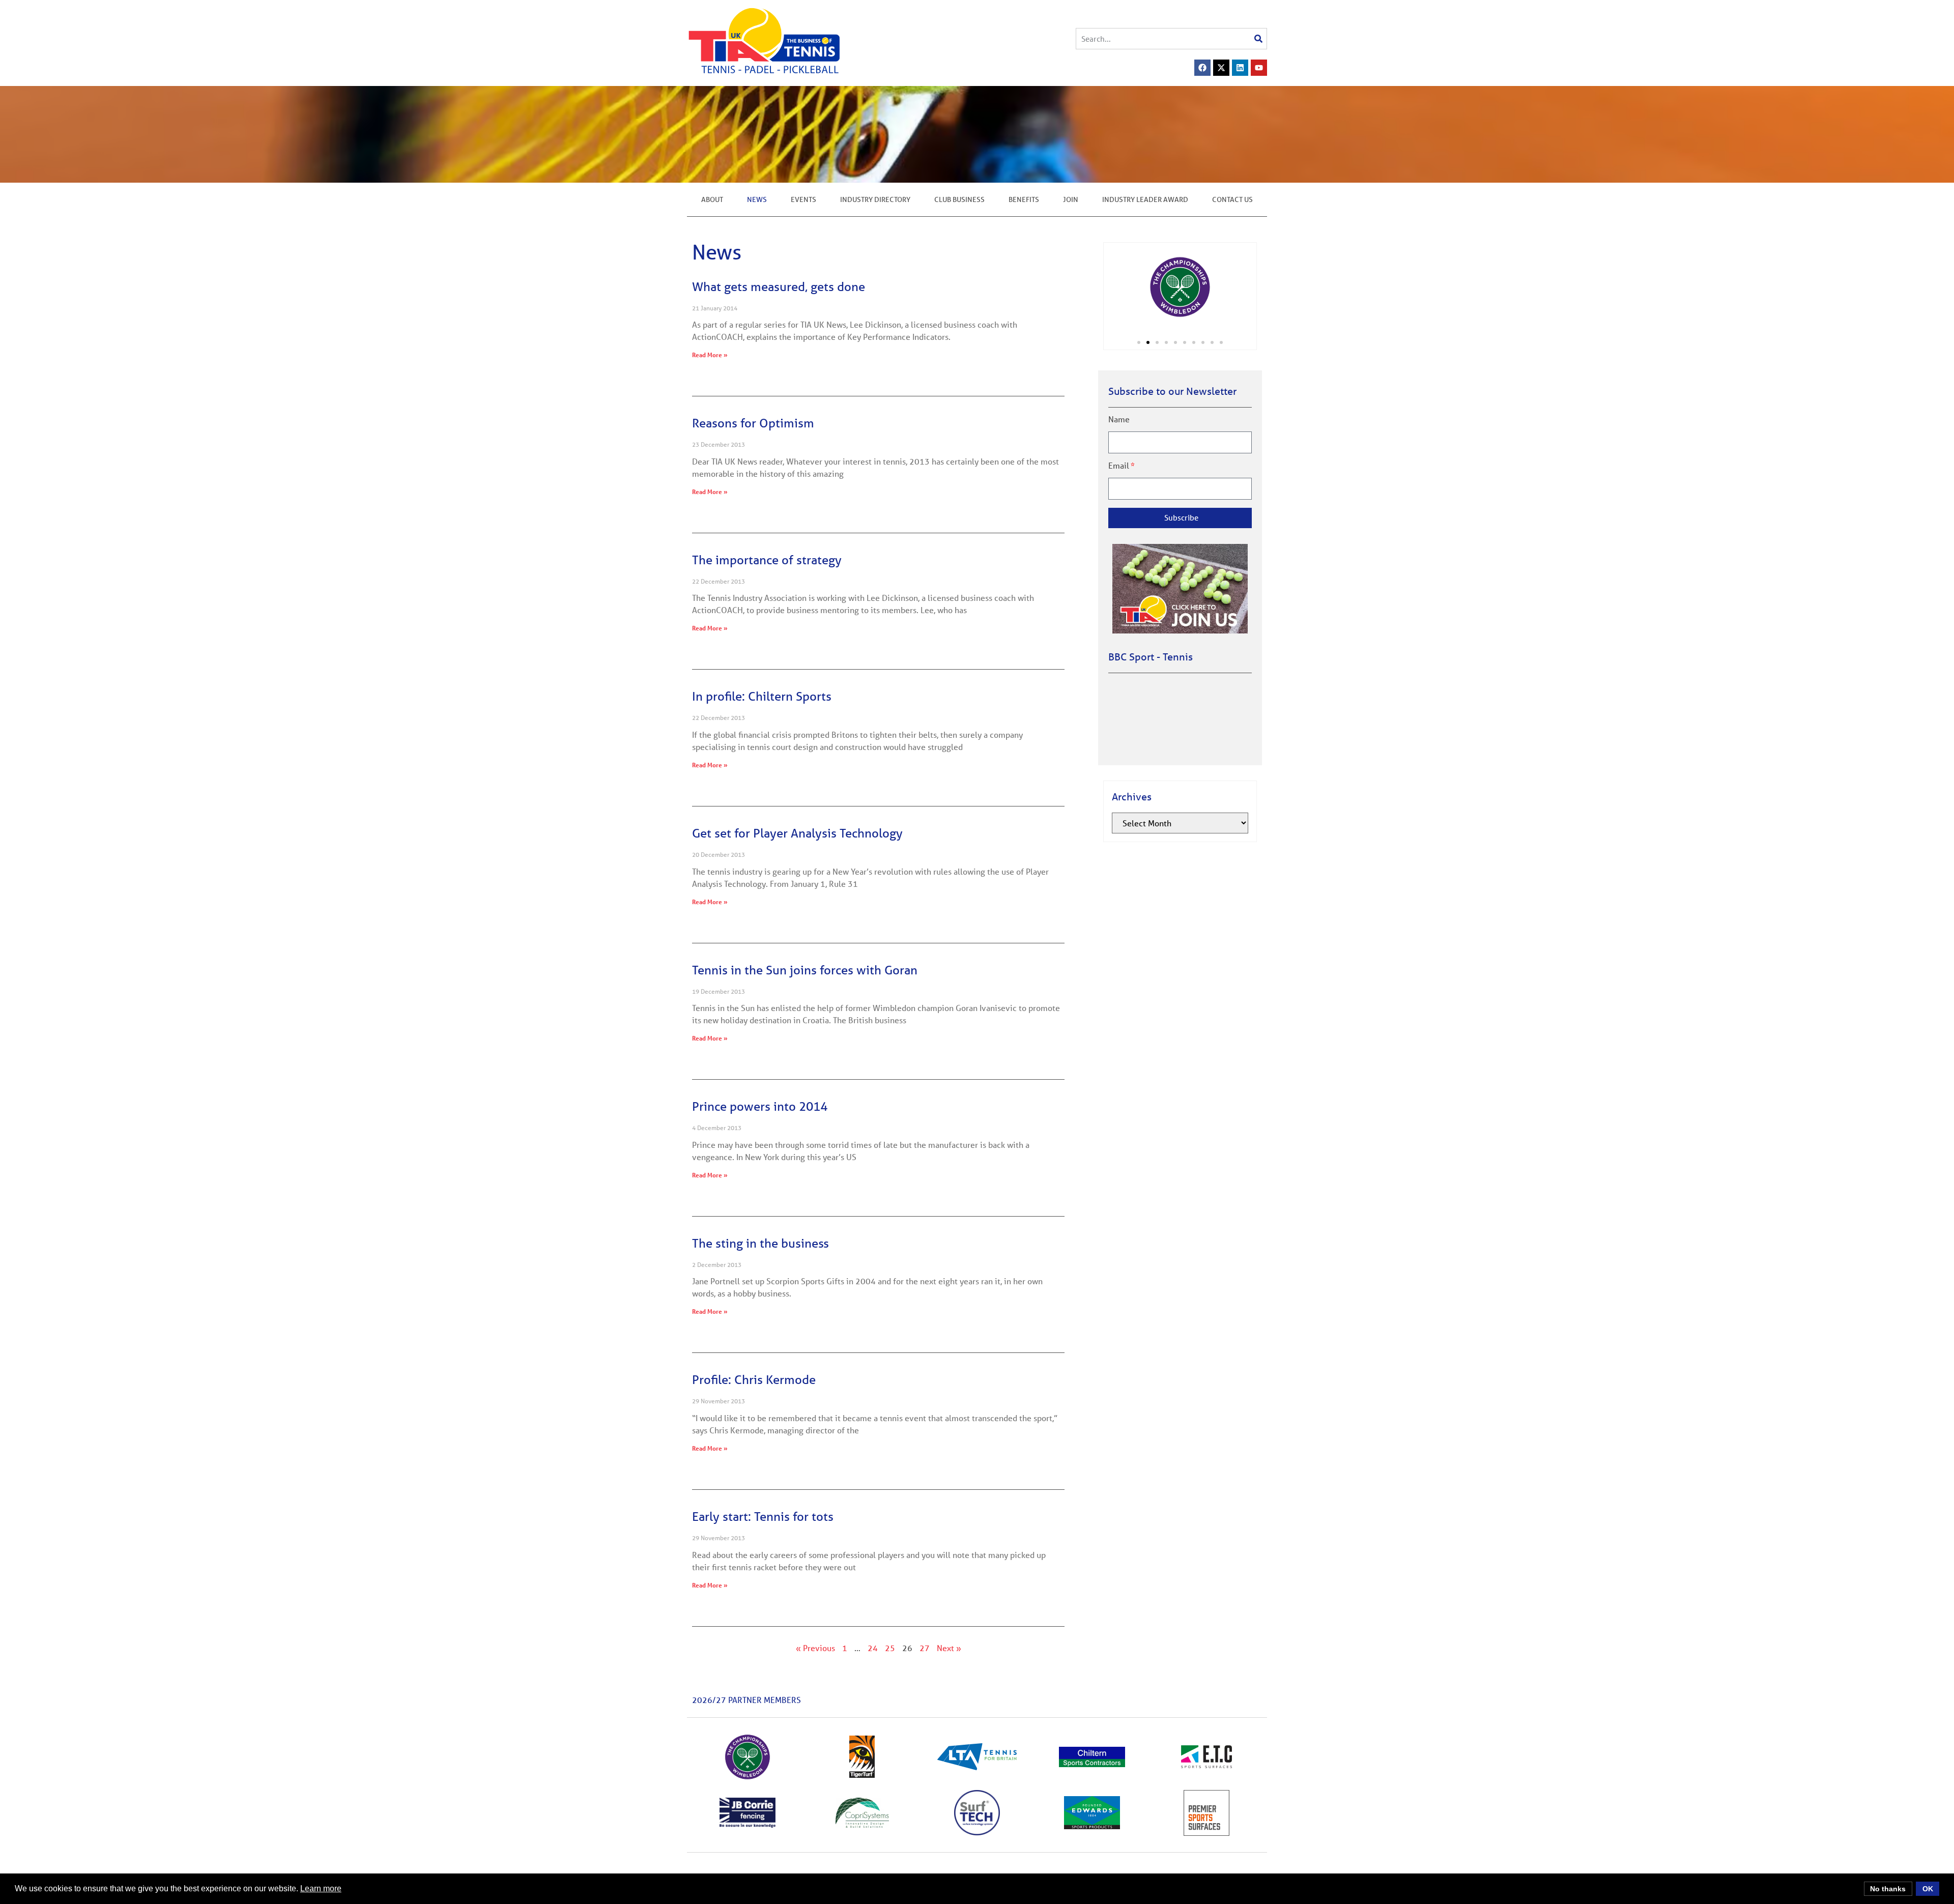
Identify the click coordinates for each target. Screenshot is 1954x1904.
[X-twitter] (1221, 68)
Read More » (710, 355)
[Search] (1258, 39)
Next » (949, 1648)
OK (1928, 1889)
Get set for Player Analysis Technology (797, 833)
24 (873, 1648)
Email (1119, 466)
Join (1071, 199)
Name (1119, 419)
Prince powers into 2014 (760, 1106)
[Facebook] (1202, 68)
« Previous (815, 1648)
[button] (1139, 342)
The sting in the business (760, 1243)
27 (925, 1648)
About (712, 199)
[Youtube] (1259, 68)
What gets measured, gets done (779, 287)
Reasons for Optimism (753, 423)
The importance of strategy (767, 560)
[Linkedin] (1240, 68)
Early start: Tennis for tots (763, 1517)
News (757, 199)
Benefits (1024, 199)
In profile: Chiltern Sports (762, 696)
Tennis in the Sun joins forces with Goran (805, 970)
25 (890, 1648)
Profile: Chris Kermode (754, 1380)
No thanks (1888, 1889)
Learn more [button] (321, 1888)
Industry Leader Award (1145, 199)
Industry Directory (875, 199)
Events (803, 199)
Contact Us (1232, 199)
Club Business (959, 199)
